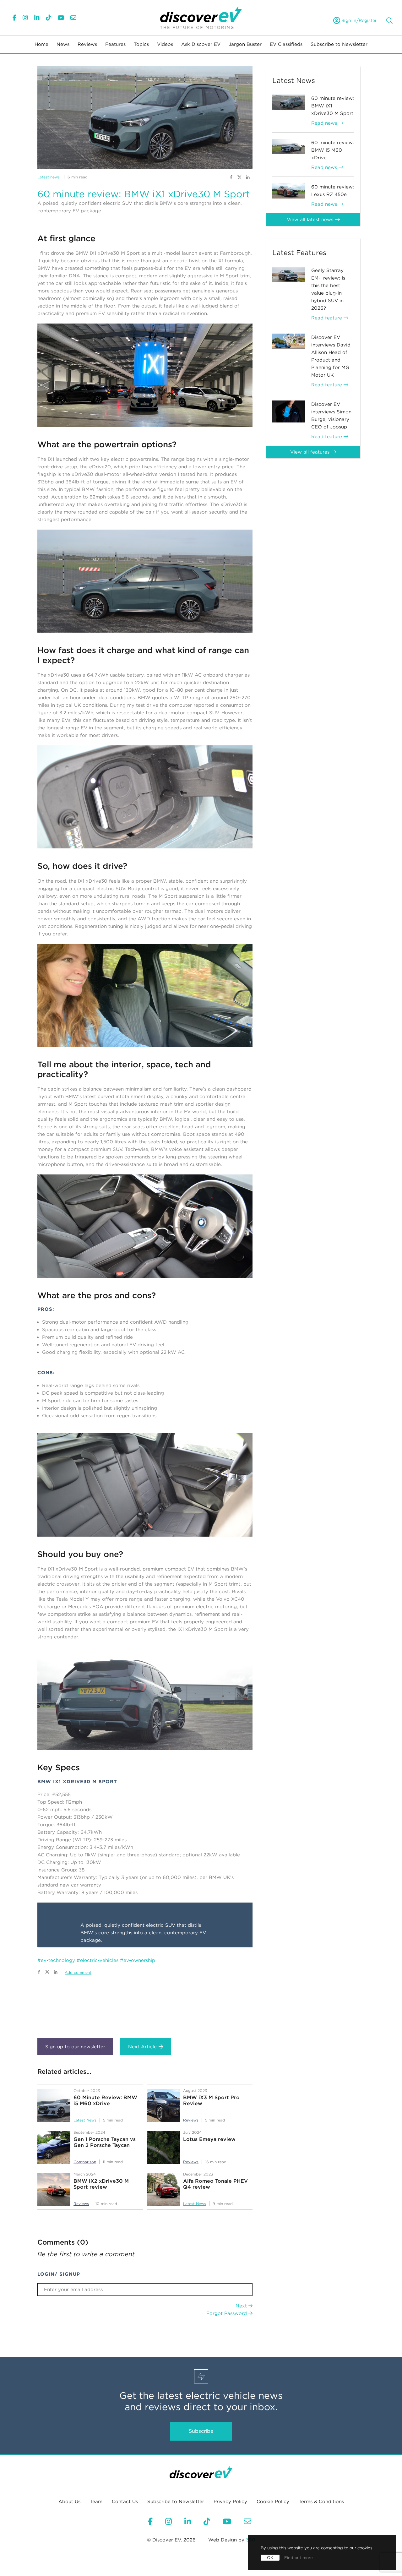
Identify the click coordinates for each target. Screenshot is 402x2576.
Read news (325, 123)
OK (270, 2558)
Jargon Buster (245, 44)
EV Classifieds (286, 44)
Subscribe (201, 2431)
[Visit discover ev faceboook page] (231, 177)
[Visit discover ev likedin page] (248, 177)
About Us (69, 2502)
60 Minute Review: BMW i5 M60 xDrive (105, 2100)
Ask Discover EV (201, 44)
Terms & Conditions (321, 2502)
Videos (165, 44)
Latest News (85, 2120)
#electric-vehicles (98, 1960)
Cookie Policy (273, 2502)
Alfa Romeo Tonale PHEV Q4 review (215, 2184)
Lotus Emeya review (209, 2139)
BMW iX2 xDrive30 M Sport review (101, 2184)
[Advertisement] (145, 2004)
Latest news (49, 177)
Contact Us (125, 2502)
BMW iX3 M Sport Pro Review (211, 2100)
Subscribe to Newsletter (339, 44)
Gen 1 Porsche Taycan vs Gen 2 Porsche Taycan (105, 2142)
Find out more (299, 2558)
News (63, 44)
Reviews (87, 44)
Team (96, 2502)
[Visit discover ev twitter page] (240, 177)
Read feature (327, 318)
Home (41, 44)
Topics (141, 44)
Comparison (85, 2162)
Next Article (142, 2047)
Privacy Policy (230, 2502)
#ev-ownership (138, 1960)
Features (115, 44)
